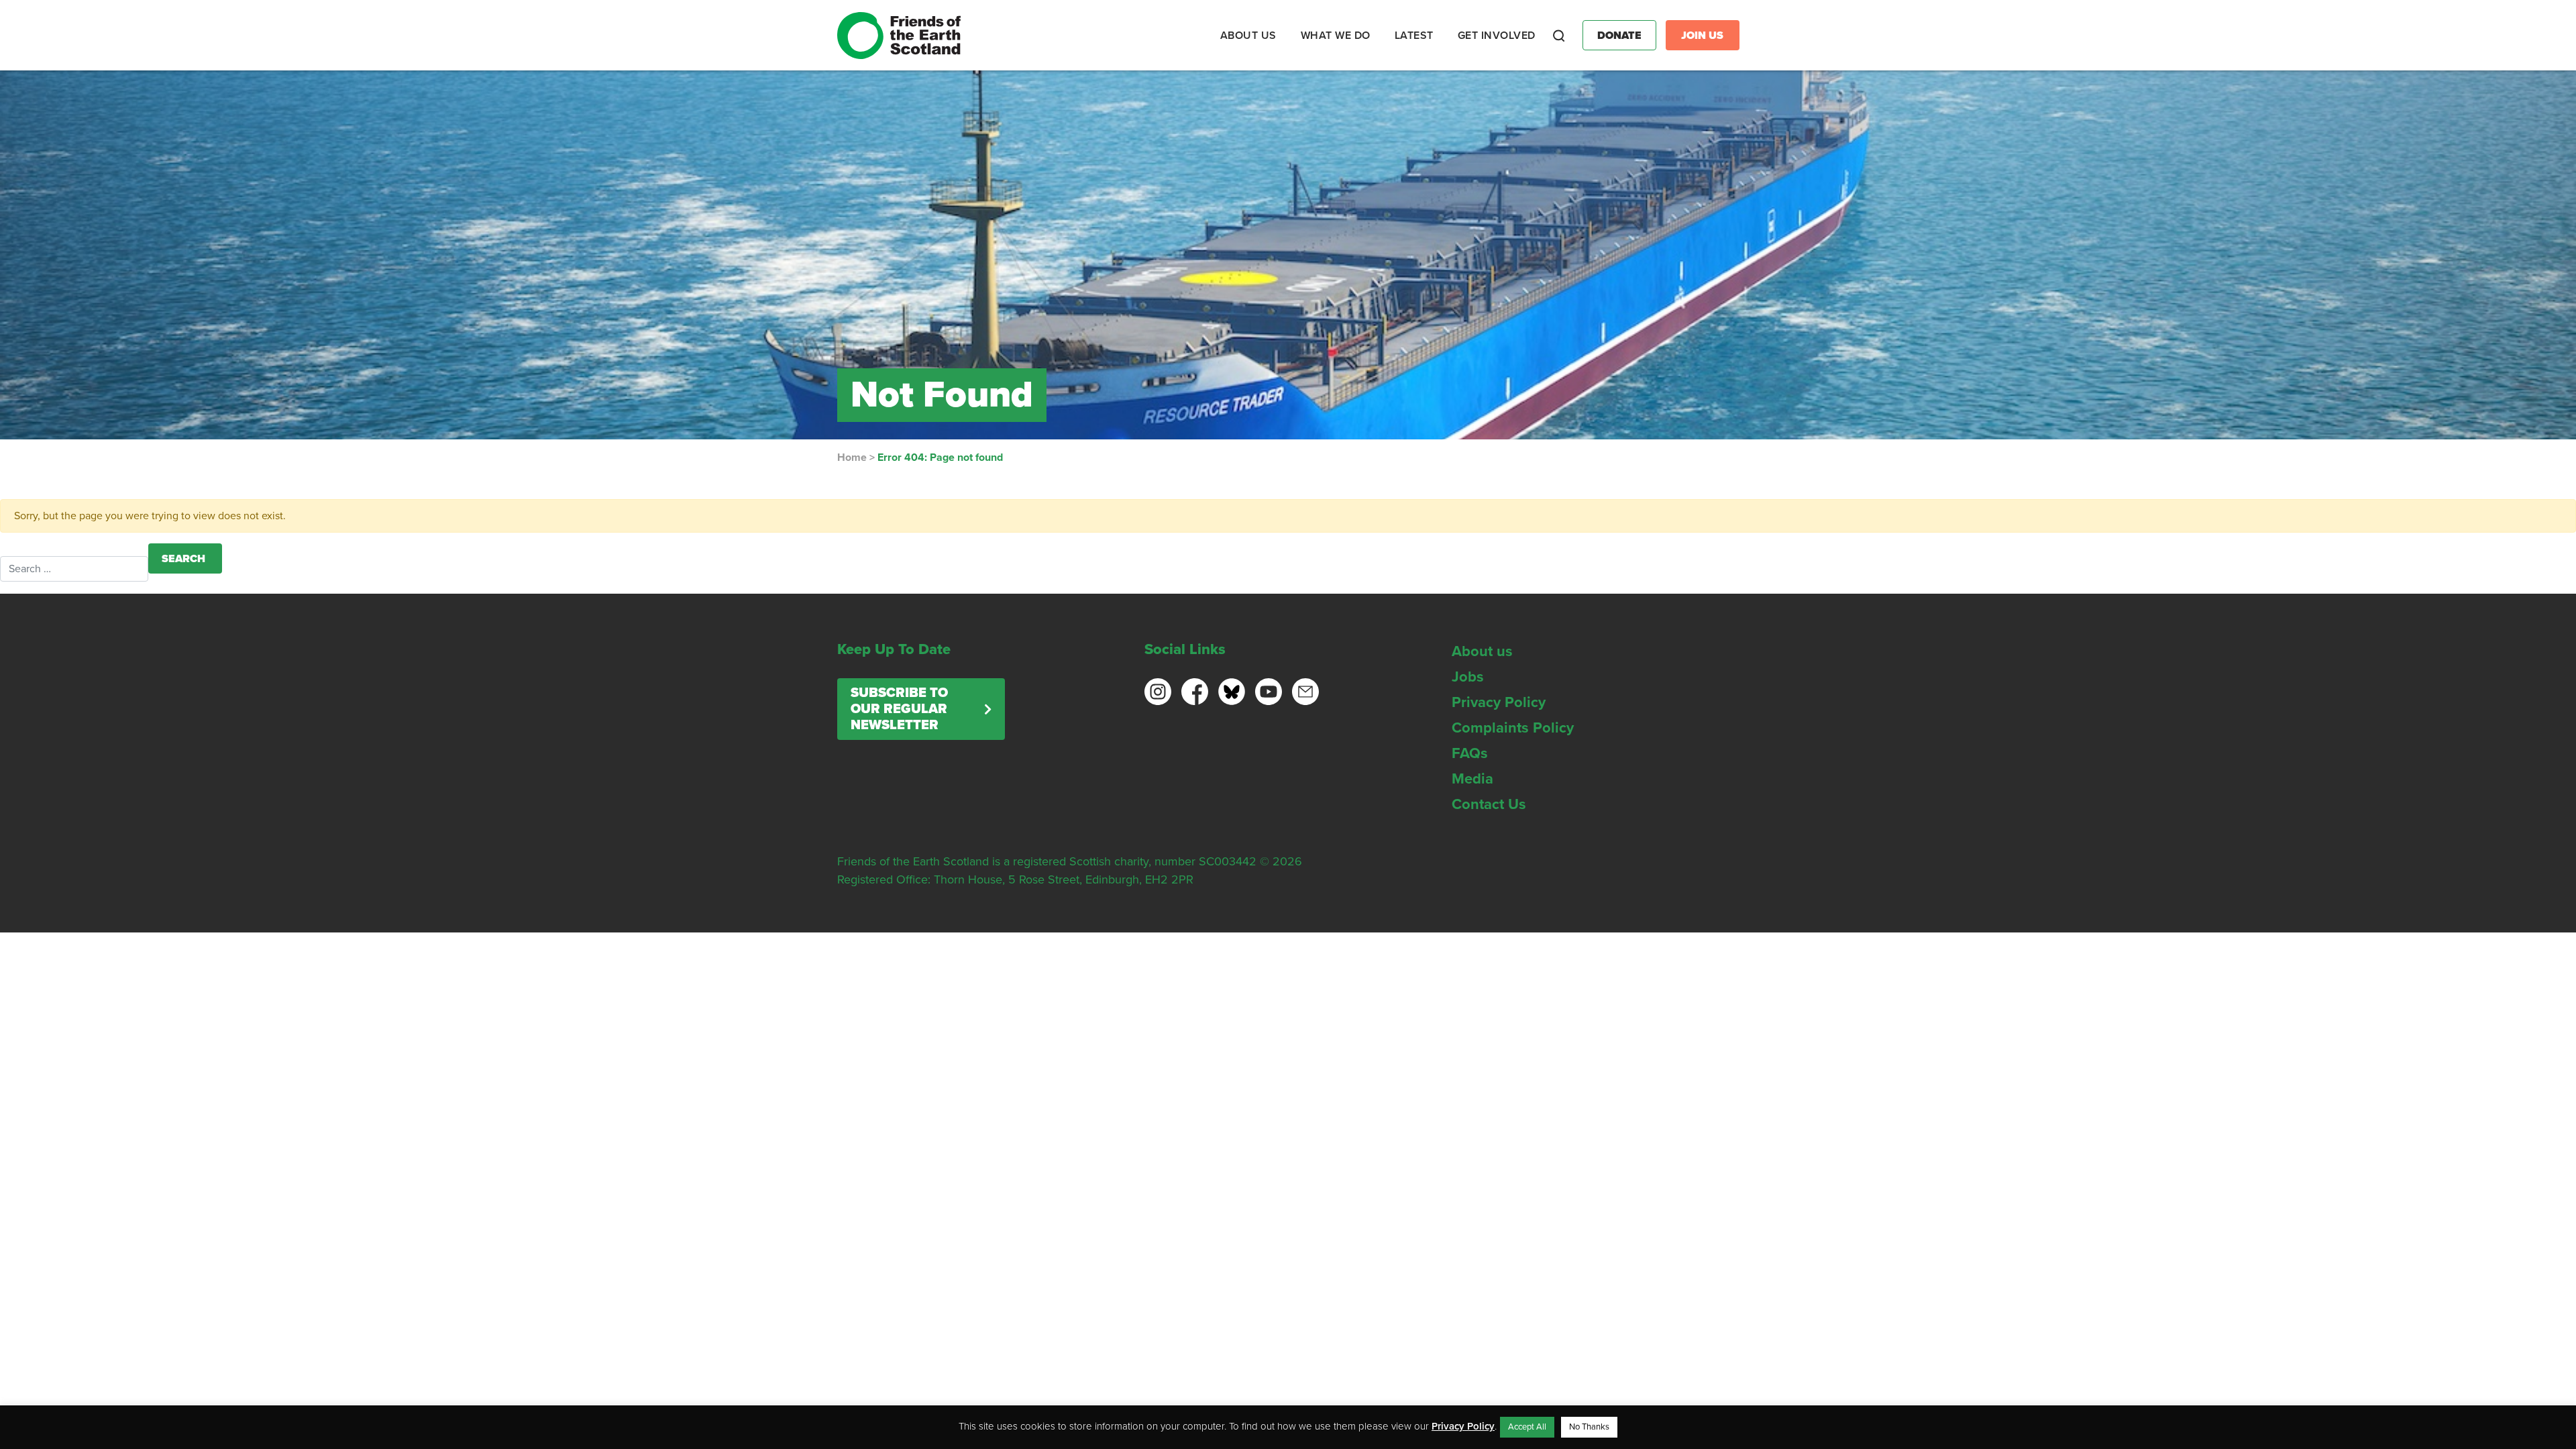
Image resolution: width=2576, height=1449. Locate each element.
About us (1482, 651)
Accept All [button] (1527, 1427)
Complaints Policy (1513, 728)
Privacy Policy (1499, 702)
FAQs (1470, 753)
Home (852, 458)
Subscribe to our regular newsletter (899, 709)
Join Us (1702, 36)
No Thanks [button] (1589, 1427)
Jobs (1468, 677)
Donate (1619, 36)
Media (1472, 779)
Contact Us (1489, 804)
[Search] (1559, 36)
